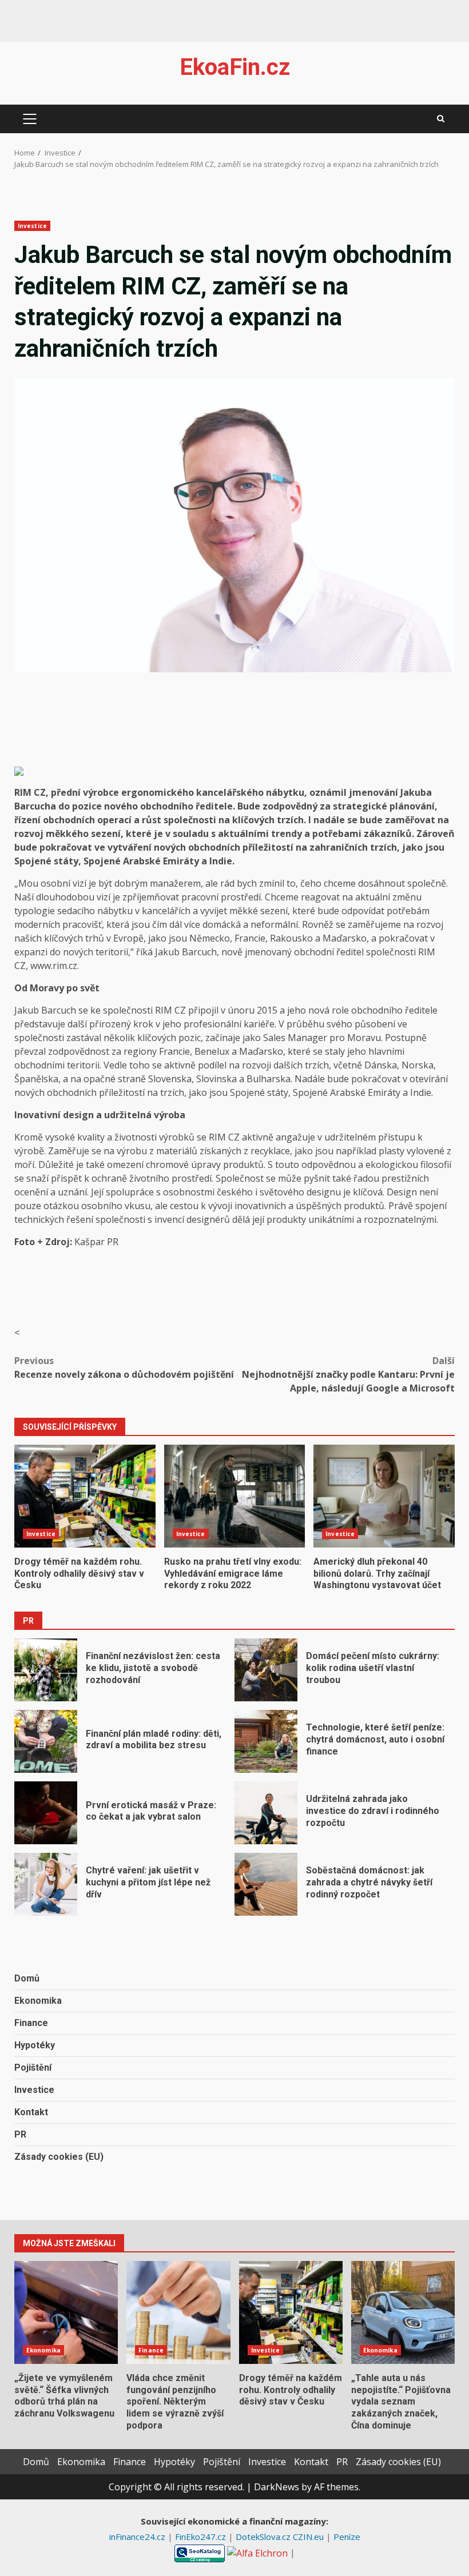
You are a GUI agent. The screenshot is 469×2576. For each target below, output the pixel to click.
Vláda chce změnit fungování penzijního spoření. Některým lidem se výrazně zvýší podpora (178, 2312)
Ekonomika (38, 2001)
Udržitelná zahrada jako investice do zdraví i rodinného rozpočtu (266, 1813)
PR (20, 2134)
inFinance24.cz (138, 2537)
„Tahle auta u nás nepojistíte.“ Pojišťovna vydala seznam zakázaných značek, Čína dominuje (403, 2312)
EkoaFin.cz (235, 67)
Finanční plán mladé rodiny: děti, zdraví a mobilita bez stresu (46, 1741)
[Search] (441, 119)
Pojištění (33, 2067)
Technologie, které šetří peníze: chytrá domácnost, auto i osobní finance (266, 1741)
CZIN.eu (309, 2537)
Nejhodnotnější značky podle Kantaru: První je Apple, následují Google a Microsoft (348, 1374)
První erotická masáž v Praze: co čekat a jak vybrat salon (46, 1813)
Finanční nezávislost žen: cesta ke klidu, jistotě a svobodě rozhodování (46, 1670)
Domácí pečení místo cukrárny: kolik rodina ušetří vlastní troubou (266, 1670)
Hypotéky (35, 2045)
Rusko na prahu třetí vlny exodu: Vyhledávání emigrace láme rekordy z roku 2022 (235, 1496)
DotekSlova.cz (264, 2537)
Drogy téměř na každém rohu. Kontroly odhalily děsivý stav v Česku (85, 1496)
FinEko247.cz (202, 2537)
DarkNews (277, 2487)
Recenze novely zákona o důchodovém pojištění (124, 1367)
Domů (27, 1978)
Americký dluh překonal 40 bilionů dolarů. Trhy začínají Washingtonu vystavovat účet (384, 1496)
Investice (32, 226)
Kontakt (31, 2112)
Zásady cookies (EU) (59, 2157)
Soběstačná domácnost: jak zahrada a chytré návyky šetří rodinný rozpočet (266, 1884)
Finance (31, 2023)
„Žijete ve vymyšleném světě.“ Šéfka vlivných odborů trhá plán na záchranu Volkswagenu (66, 2312)
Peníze (347, 2537)
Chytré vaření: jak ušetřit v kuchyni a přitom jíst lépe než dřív (46, 1884)
